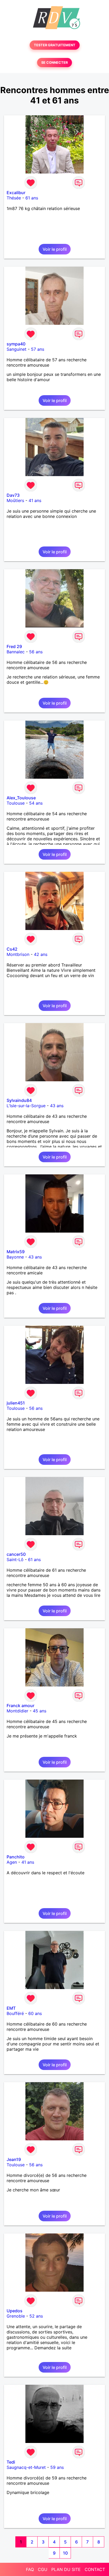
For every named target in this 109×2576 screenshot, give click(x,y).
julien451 (16, 1403)
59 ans (57, 2467)
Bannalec (16, 652)
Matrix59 (16, 1252)
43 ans (57, 1106)
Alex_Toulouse (21, 798)
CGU (43, 2569)
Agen (12, 1862)
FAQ (30, 2569)
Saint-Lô (15, 1560)
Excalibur (16, 193)
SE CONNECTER (54, 63)
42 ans (41, 954)
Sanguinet (17, 349)
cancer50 (16, 1554)
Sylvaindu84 (19, 1100)
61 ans (32, 198)
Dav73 (13, 495)
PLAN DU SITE (66, 2569)
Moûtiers (15, 500)
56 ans (36, 652)
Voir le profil (55, 249)
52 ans (36, 2316)
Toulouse (16, 803)
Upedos (15, 2311)
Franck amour (21, 1706)
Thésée (14, 198)
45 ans (40, 1711)
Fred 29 (14, 646)
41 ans (35, 500)
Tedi (11, 2462)
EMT (11, 2008)
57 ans (38, 349)
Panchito (16, 1857)
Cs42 (12, 949)
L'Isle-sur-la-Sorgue (26, 1106)
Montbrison (18, 954)
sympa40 (16, 344)
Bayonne (15, 1257)
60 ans (35, 2013)
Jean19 (14, 2159)
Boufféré (15, 2013)
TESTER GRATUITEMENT (55, 45)
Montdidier (17, 1711)
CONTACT (95, 2569)
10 (65, 2553)
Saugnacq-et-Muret (26, 2467)
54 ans (36, 803)
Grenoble (16, 2316)
